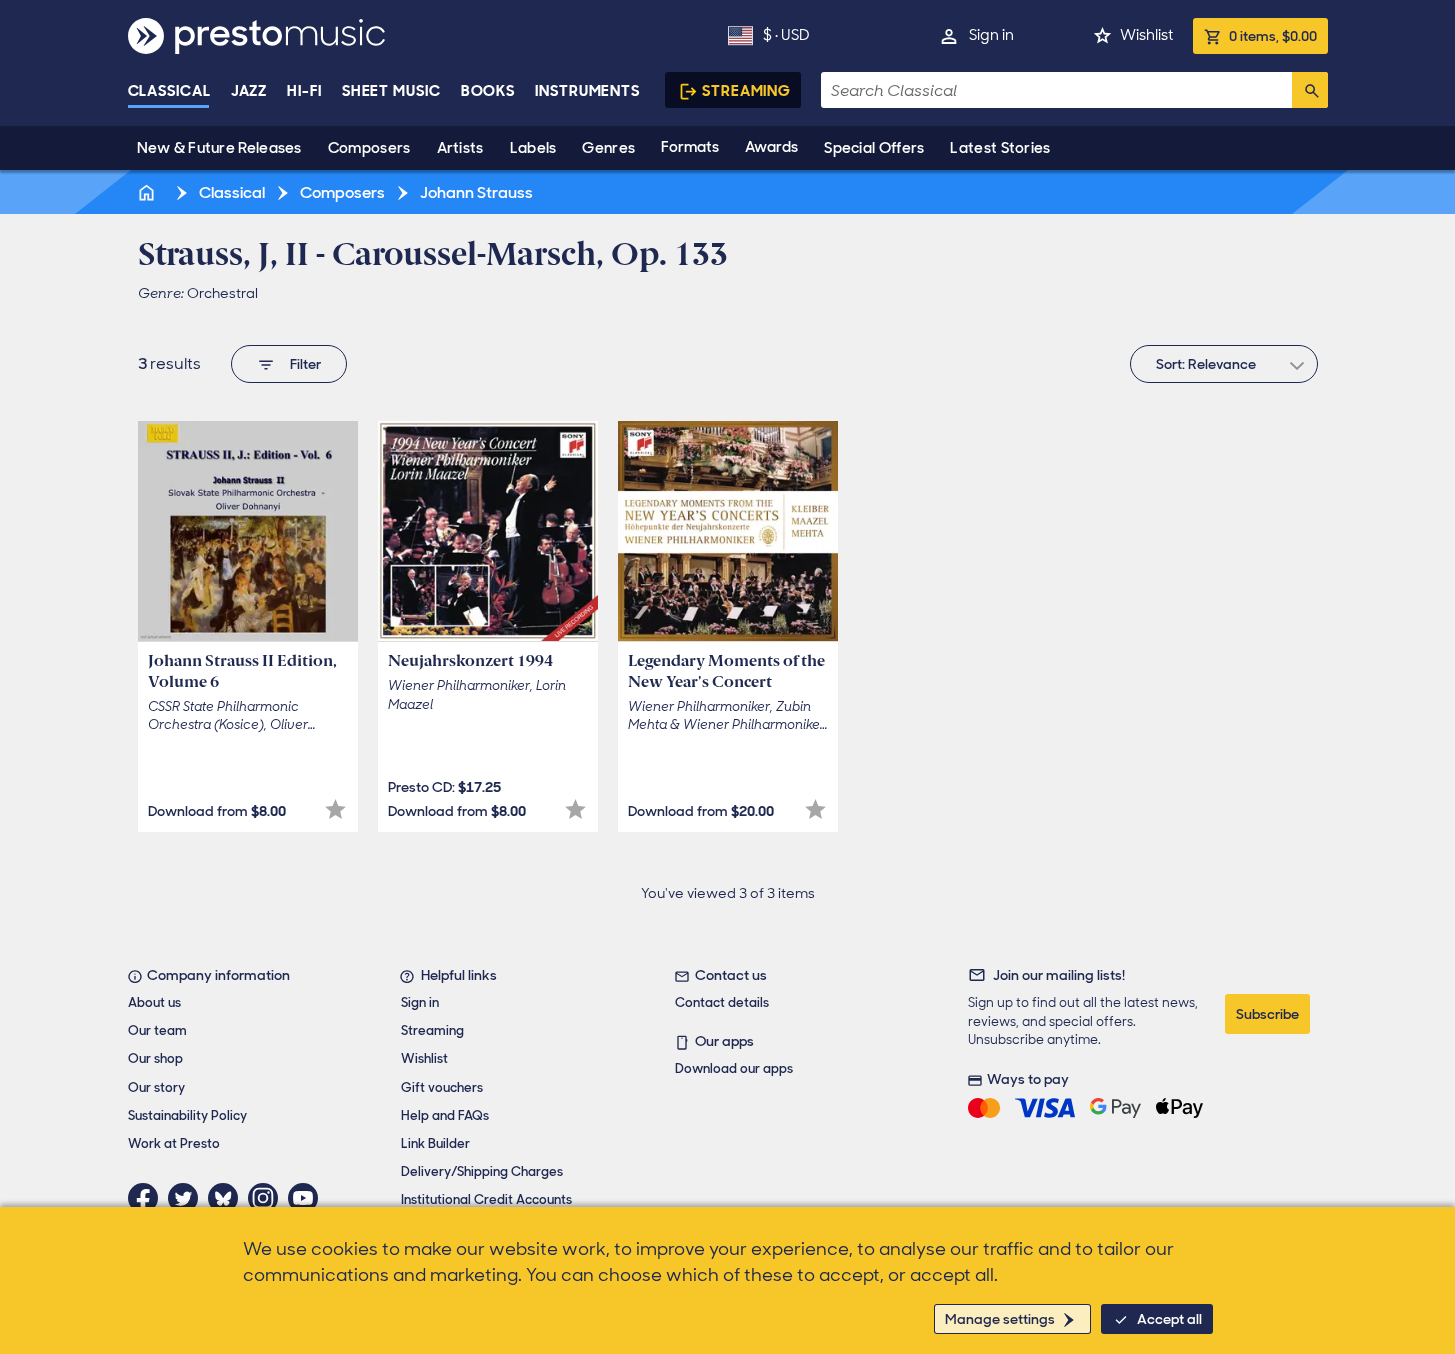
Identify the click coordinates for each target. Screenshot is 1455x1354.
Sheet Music (391, 91)
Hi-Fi (304, 91)
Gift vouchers (442, 1087)
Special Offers (874, 148)
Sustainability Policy (187, 1115)
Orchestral (222, 293)
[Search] (1310, 90)
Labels (533, 148)
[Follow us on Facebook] (148, 1198)
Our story (156, 1087)
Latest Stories (1000, 148)
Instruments (587, 91)
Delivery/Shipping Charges (482, 1171)
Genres (608, 148)
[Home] (149, 192)
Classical (169, 91)
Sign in (991, 35)
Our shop (155, 1058)
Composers (369, 148)
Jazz (249, 91)
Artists (460, 148)
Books (488, 91)
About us (154, 1002)
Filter (305, 364)
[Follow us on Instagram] (268, 1198)
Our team (157, 1030)
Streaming (746, 91)
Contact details (722, 1002)
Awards (771, 147)
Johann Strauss (475, 192)
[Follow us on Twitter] (188, 1198)
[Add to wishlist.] (335, 809)
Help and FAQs (445, 1115)
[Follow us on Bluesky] (228, 1198)
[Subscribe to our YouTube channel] (308, 1198)
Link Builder (435, 1143)
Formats (690, 147)
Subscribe (1267, 1014)
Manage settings (1000, 1319)
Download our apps (734, 1068)
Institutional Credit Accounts (486, 1199)
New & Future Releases (219, 148)
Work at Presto (174, 1143)
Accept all (1169, 1319)
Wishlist (1146, 35)
